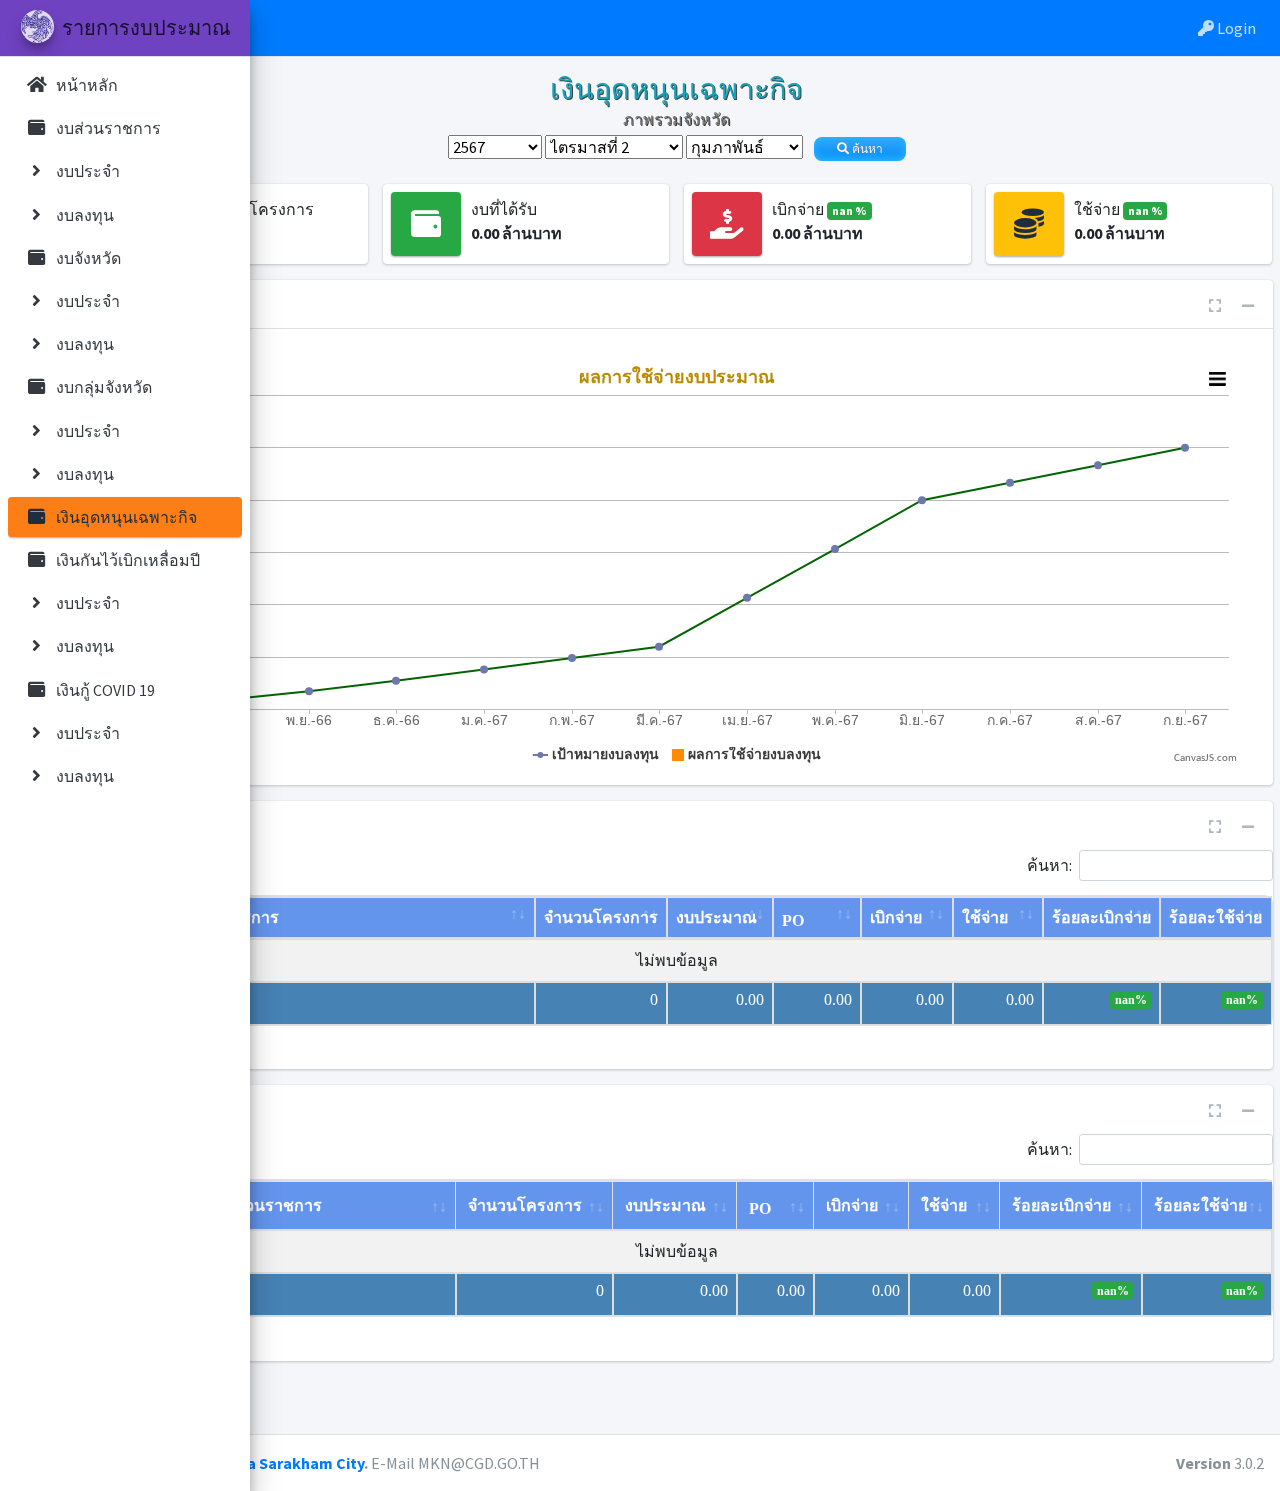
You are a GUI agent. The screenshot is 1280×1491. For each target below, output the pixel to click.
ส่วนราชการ (235, 917)
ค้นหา (866, 149)
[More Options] (1217, 379)
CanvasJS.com (1205, 758)
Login (1235, 28)
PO (793, 920)
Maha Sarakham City (290, 1463)
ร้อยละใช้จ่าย (1215, 917)
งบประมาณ (716, 917)
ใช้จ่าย (985, 917)
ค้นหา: (1049, 864)
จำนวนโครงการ (601, 917)
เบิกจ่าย (896, 917)
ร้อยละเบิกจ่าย (1101, 917)
